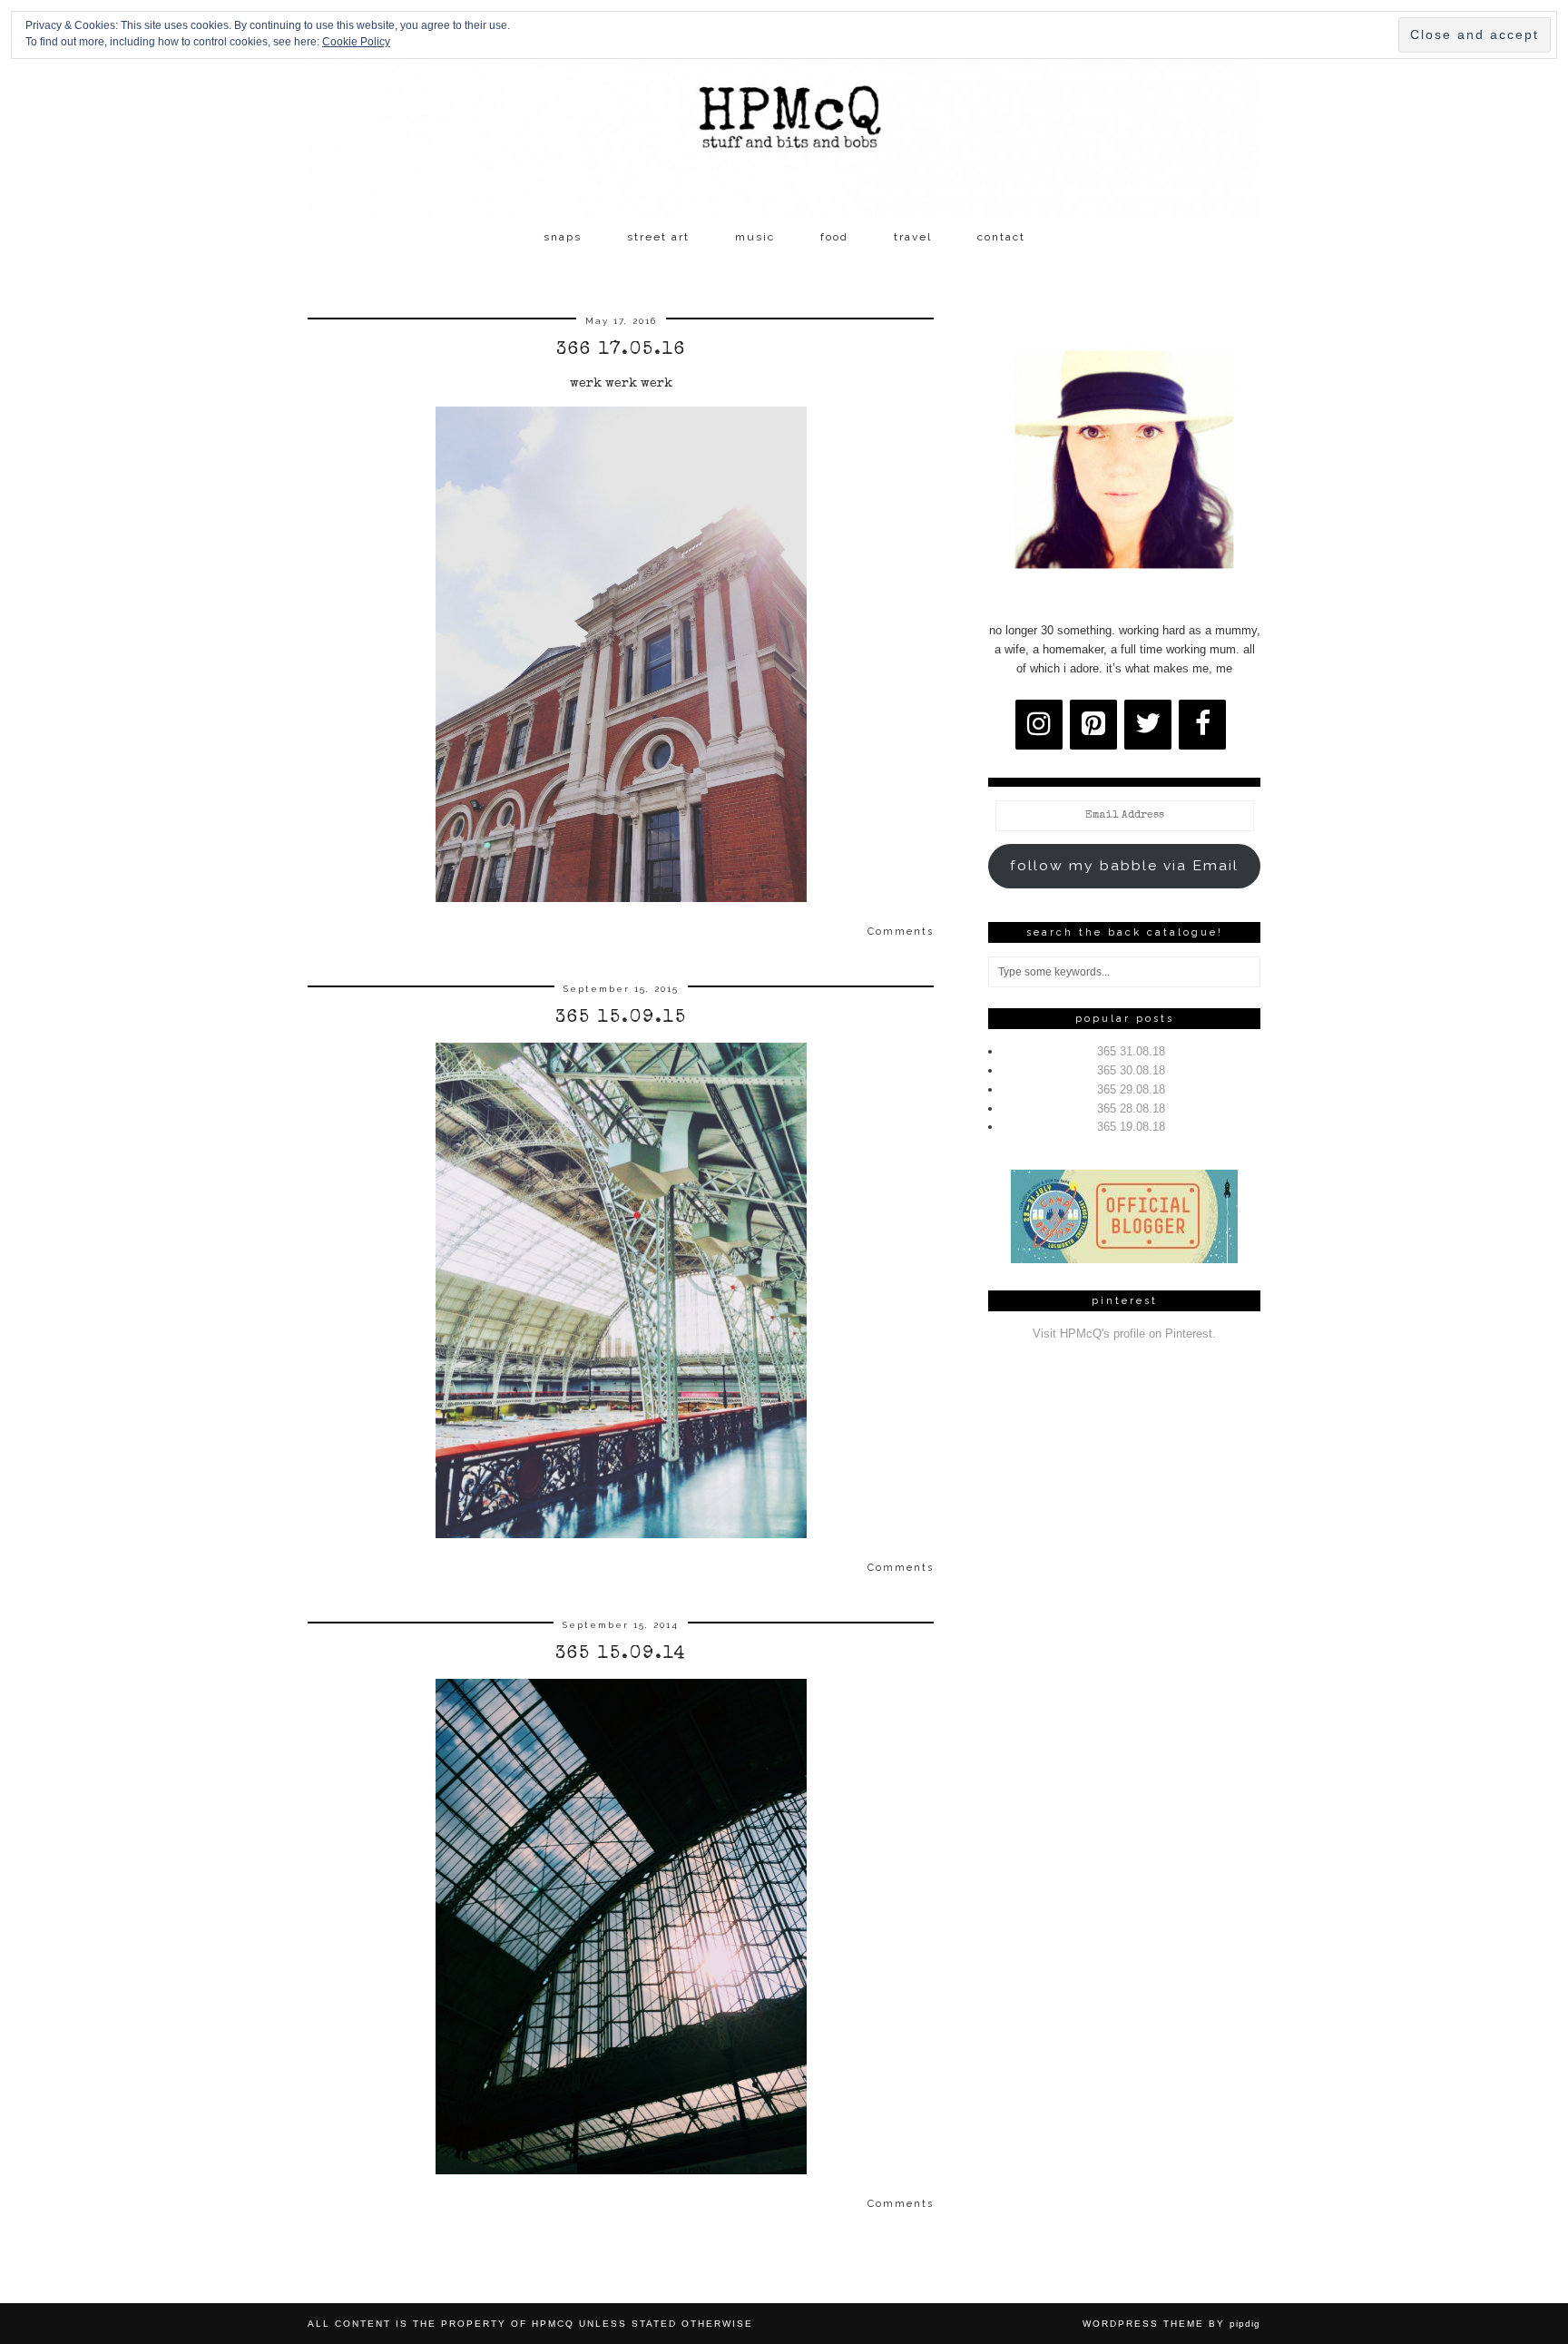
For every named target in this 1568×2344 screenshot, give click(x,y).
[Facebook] (1202, 725)
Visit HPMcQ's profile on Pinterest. (1124, 1334)
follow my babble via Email (1124, 865)
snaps (563, 237)
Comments (901, 932)
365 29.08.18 (1131, 1089)
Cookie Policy (356, 42)
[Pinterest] (1093, 725)
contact (1001, 237)
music (755, 237)
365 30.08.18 (1131, 1070)
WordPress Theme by (1171, 2324)
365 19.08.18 (1131, 1127)
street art (658, 237)
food (834, 237)
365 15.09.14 (621, 1654)
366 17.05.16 (621, 350)
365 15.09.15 (621, 1018)
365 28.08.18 (1131, 1108)
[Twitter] (1148, 725)
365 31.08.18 (1131, 1051)
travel (913, 237)
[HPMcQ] (784, 110)
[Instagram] (1039, 725)
